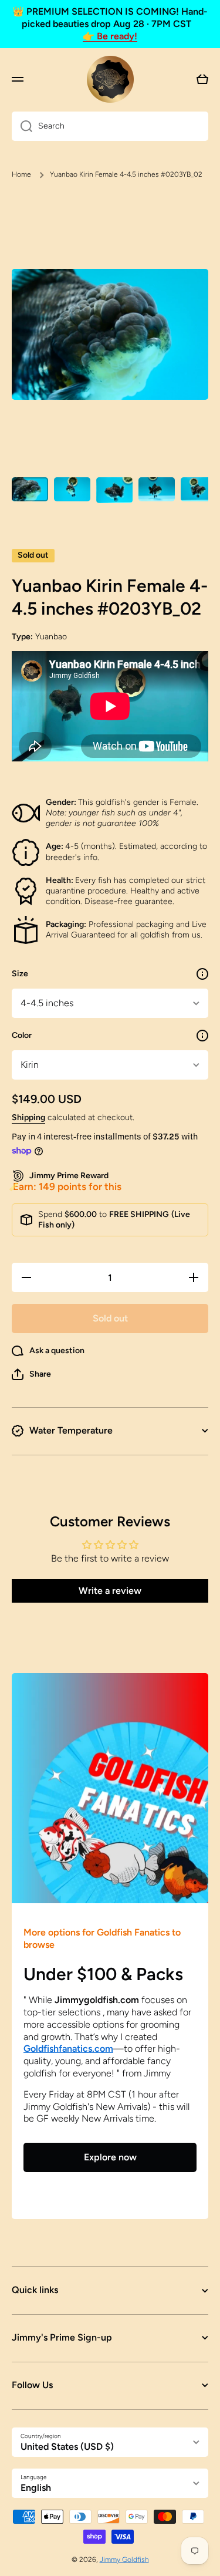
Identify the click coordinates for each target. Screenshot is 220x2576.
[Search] (22, 126)
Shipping (28, 1117)
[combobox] (110, 126)
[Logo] (110, 79)
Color (22, 1035)
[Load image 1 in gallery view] (30, 489)
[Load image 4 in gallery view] (157, 489)
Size (20, 974)
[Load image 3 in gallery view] (114, 490)
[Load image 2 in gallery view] (72, 489)
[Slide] (202, 974)
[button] (31, 1374)
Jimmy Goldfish (124, 2560)
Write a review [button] (110, 1591)
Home (21, 174)
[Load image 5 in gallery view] (199, 489)
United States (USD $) (67, 2447)
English (36, 2488)
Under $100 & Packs (103, 1974)
